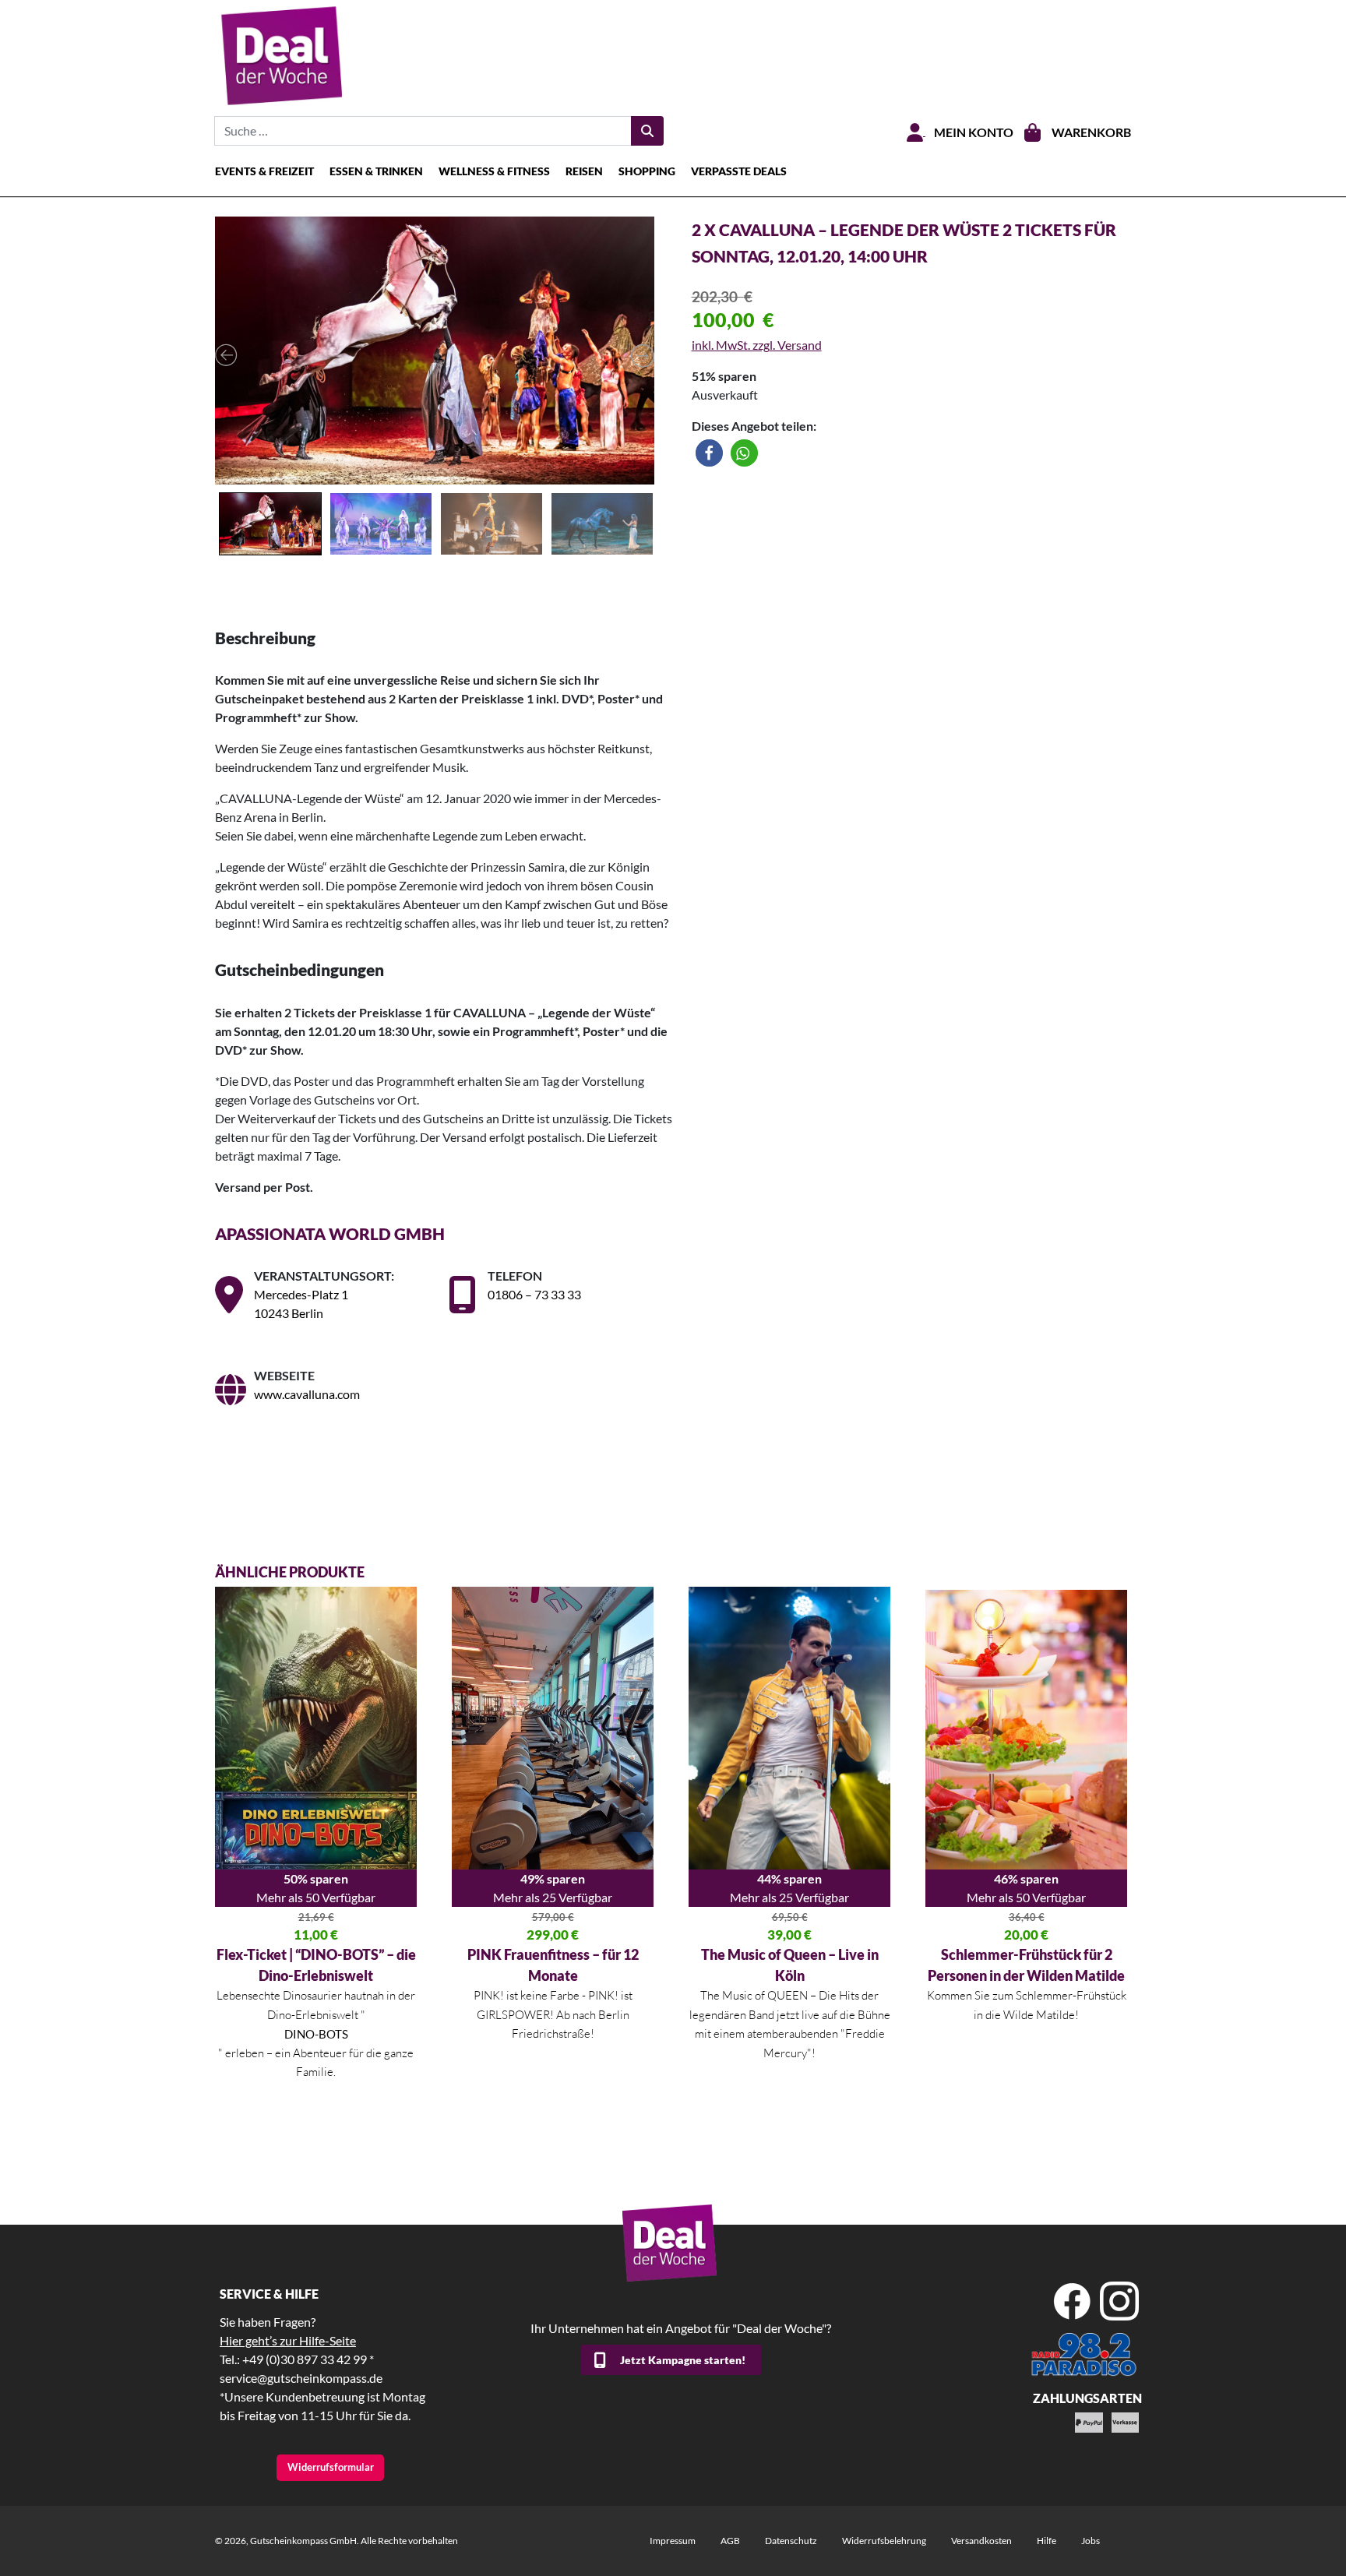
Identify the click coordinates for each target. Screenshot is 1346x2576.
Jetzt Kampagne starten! (683, 2360)
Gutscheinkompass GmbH (303, 2541)
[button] (709, 453)
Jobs (1091, 2541)
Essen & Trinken (376, 171)
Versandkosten (981, 2541)
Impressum (673, 2541)
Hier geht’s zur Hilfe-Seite (288, 2340)
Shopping (647, 171)
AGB (730, 2541)
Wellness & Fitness (494, 171)
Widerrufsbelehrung (884, 2541)
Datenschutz (791, 2541)
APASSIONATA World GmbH (331, 1233)
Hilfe (1046, 2541)
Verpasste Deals (739, 171)
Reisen (584, 171)
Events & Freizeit (264, 171)
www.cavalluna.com (307, 1394)
